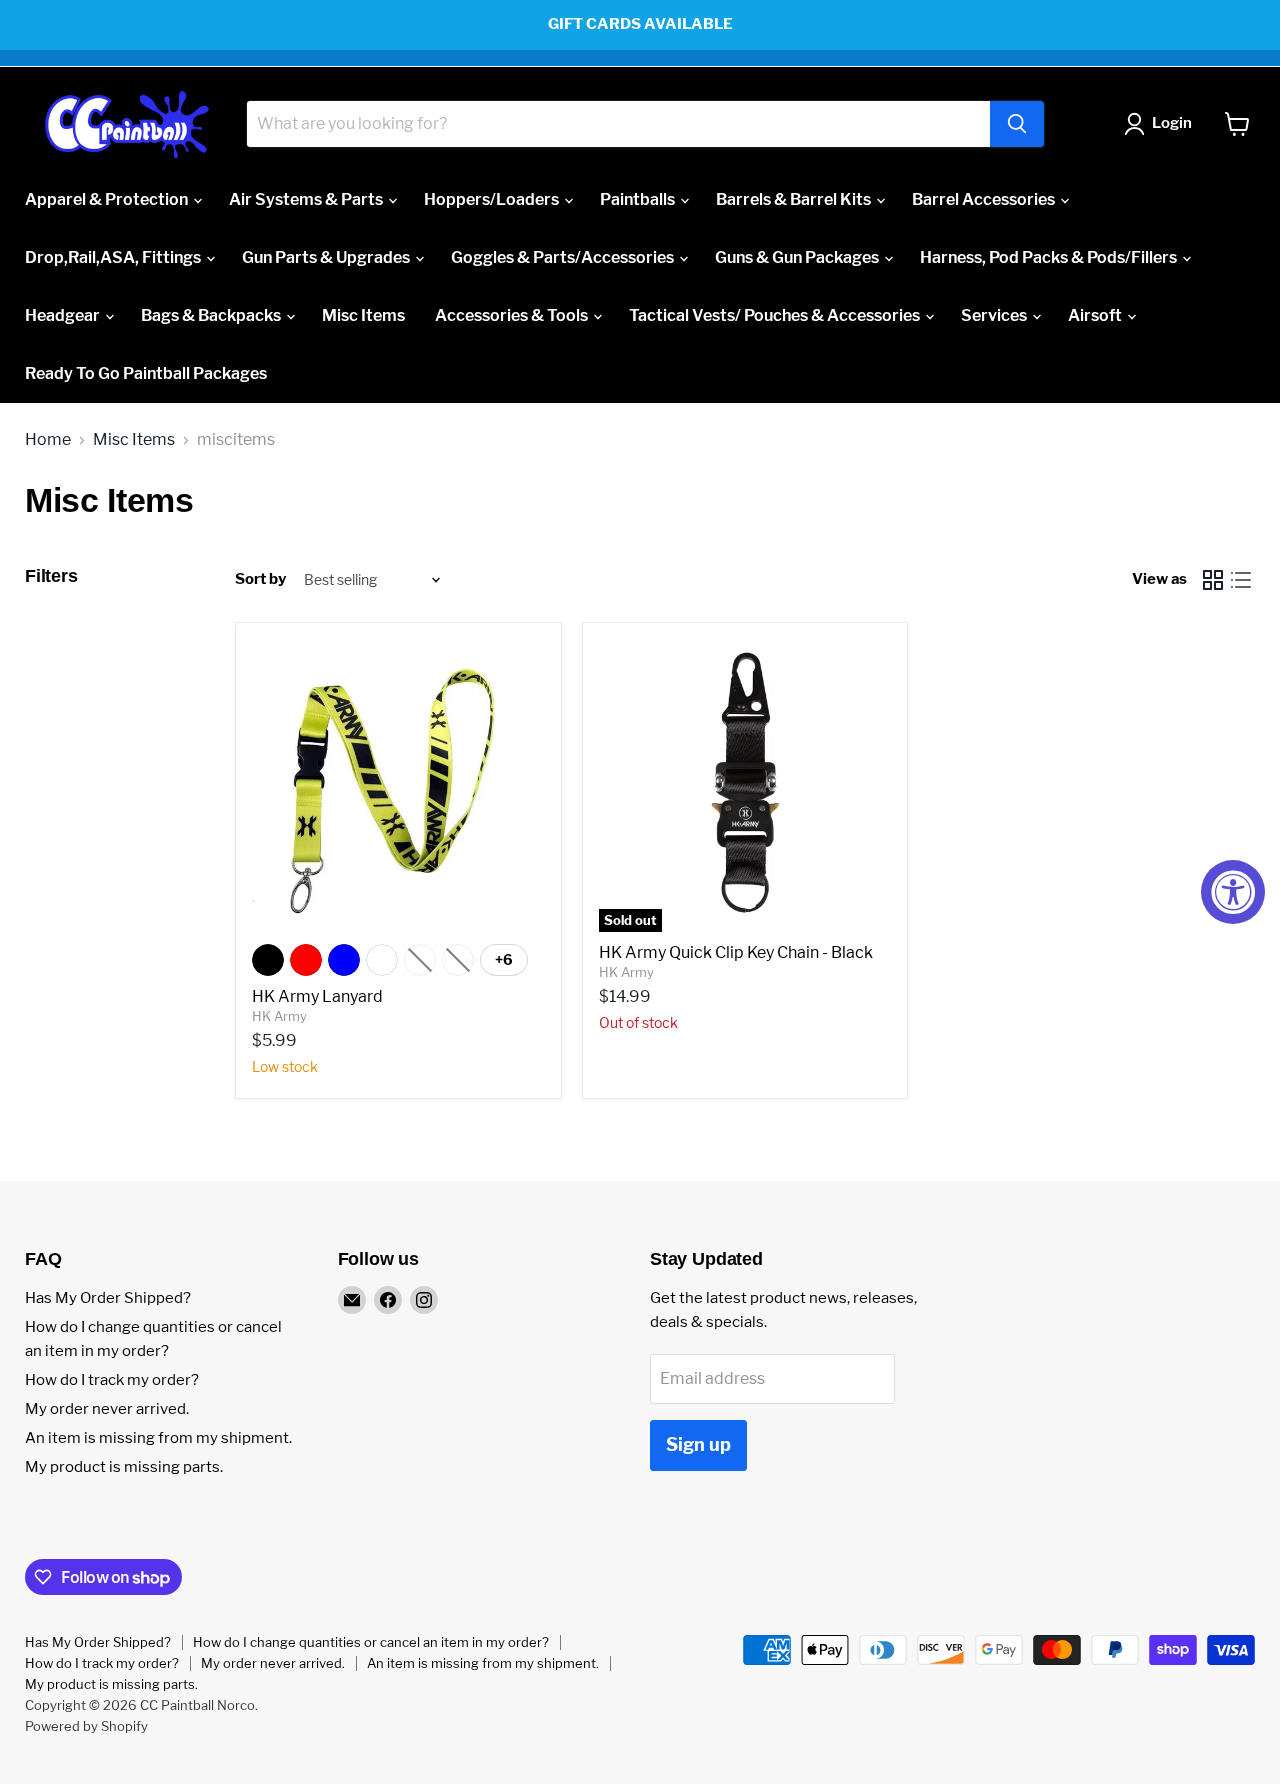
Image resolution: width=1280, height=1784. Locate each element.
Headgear (64, 315)
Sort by (260, 579)
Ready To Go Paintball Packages (146, 373)
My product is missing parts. (124, 1467)
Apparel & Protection (108, 199)
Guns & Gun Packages (798, 257)
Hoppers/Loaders (493, 199)
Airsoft (1096, 315)
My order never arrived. (107, 1409)
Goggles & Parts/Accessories (564, 257)
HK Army (279, 1016)
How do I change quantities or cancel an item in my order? (371, 1642)
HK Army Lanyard (317, 996)
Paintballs (639, 199)
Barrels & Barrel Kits (795, 199)
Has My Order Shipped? (108, 1298)
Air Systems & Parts (307, 199)
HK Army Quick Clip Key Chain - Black (736, 952)
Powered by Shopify (86, 1726)
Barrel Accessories (985, 199)
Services (995, 315)
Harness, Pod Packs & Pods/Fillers (1050, 257)
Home (48, 440)
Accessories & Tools (513, 315)
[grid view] (1213, 580)
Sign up (698, 1444)
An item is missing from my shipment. (158, 1438)
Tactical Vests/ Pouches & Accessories (776, 315)
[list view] (1241, 580)
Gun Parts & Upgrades (327, 257)
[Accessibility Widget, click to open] (1233, 892)
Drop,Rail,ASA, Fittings (114, 257)
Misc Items (363, 315)
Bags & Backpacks (212, 315)
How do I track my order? (112, 1380)
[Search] (1017, 124)
